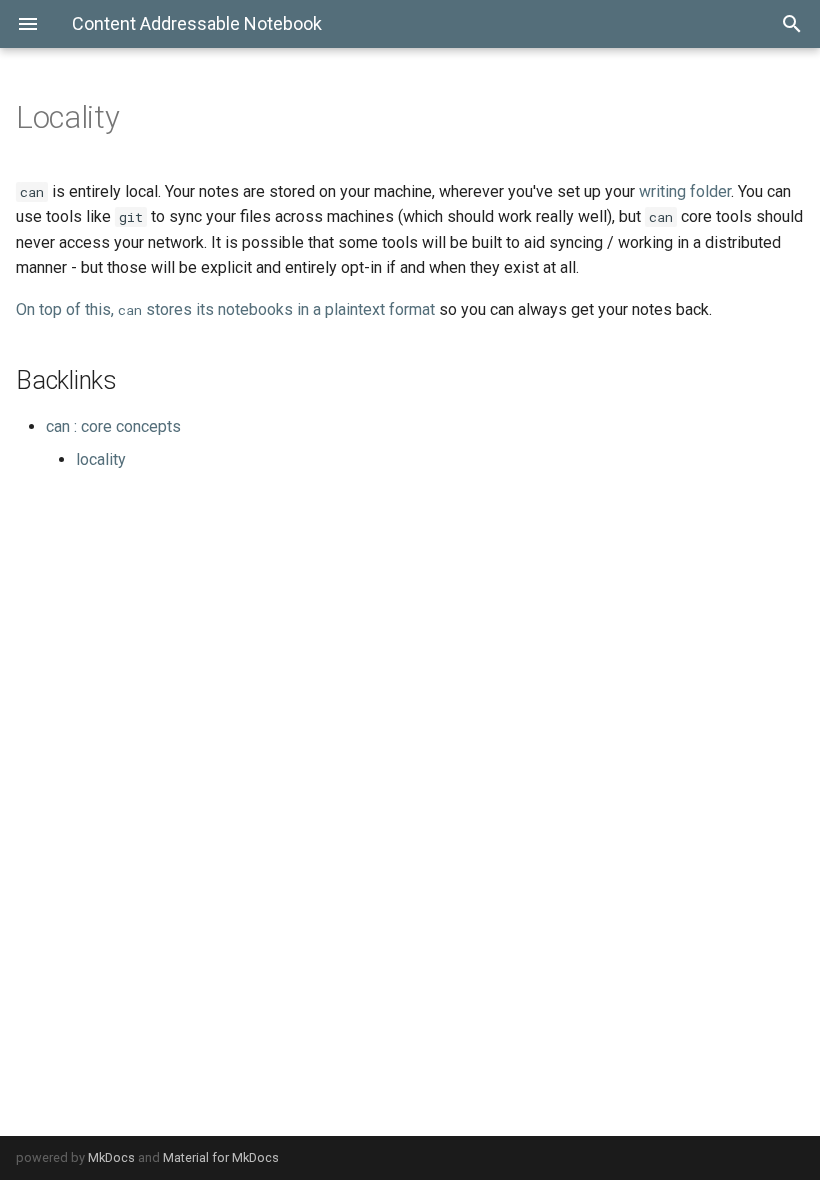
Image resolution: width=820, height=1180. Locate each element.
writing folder (685, 191)
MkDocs (111, 1157)
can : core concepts (113, 426)
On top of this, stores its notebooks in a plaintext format (225, 309)
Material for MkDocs (221, 1157)
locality (101, 459)
